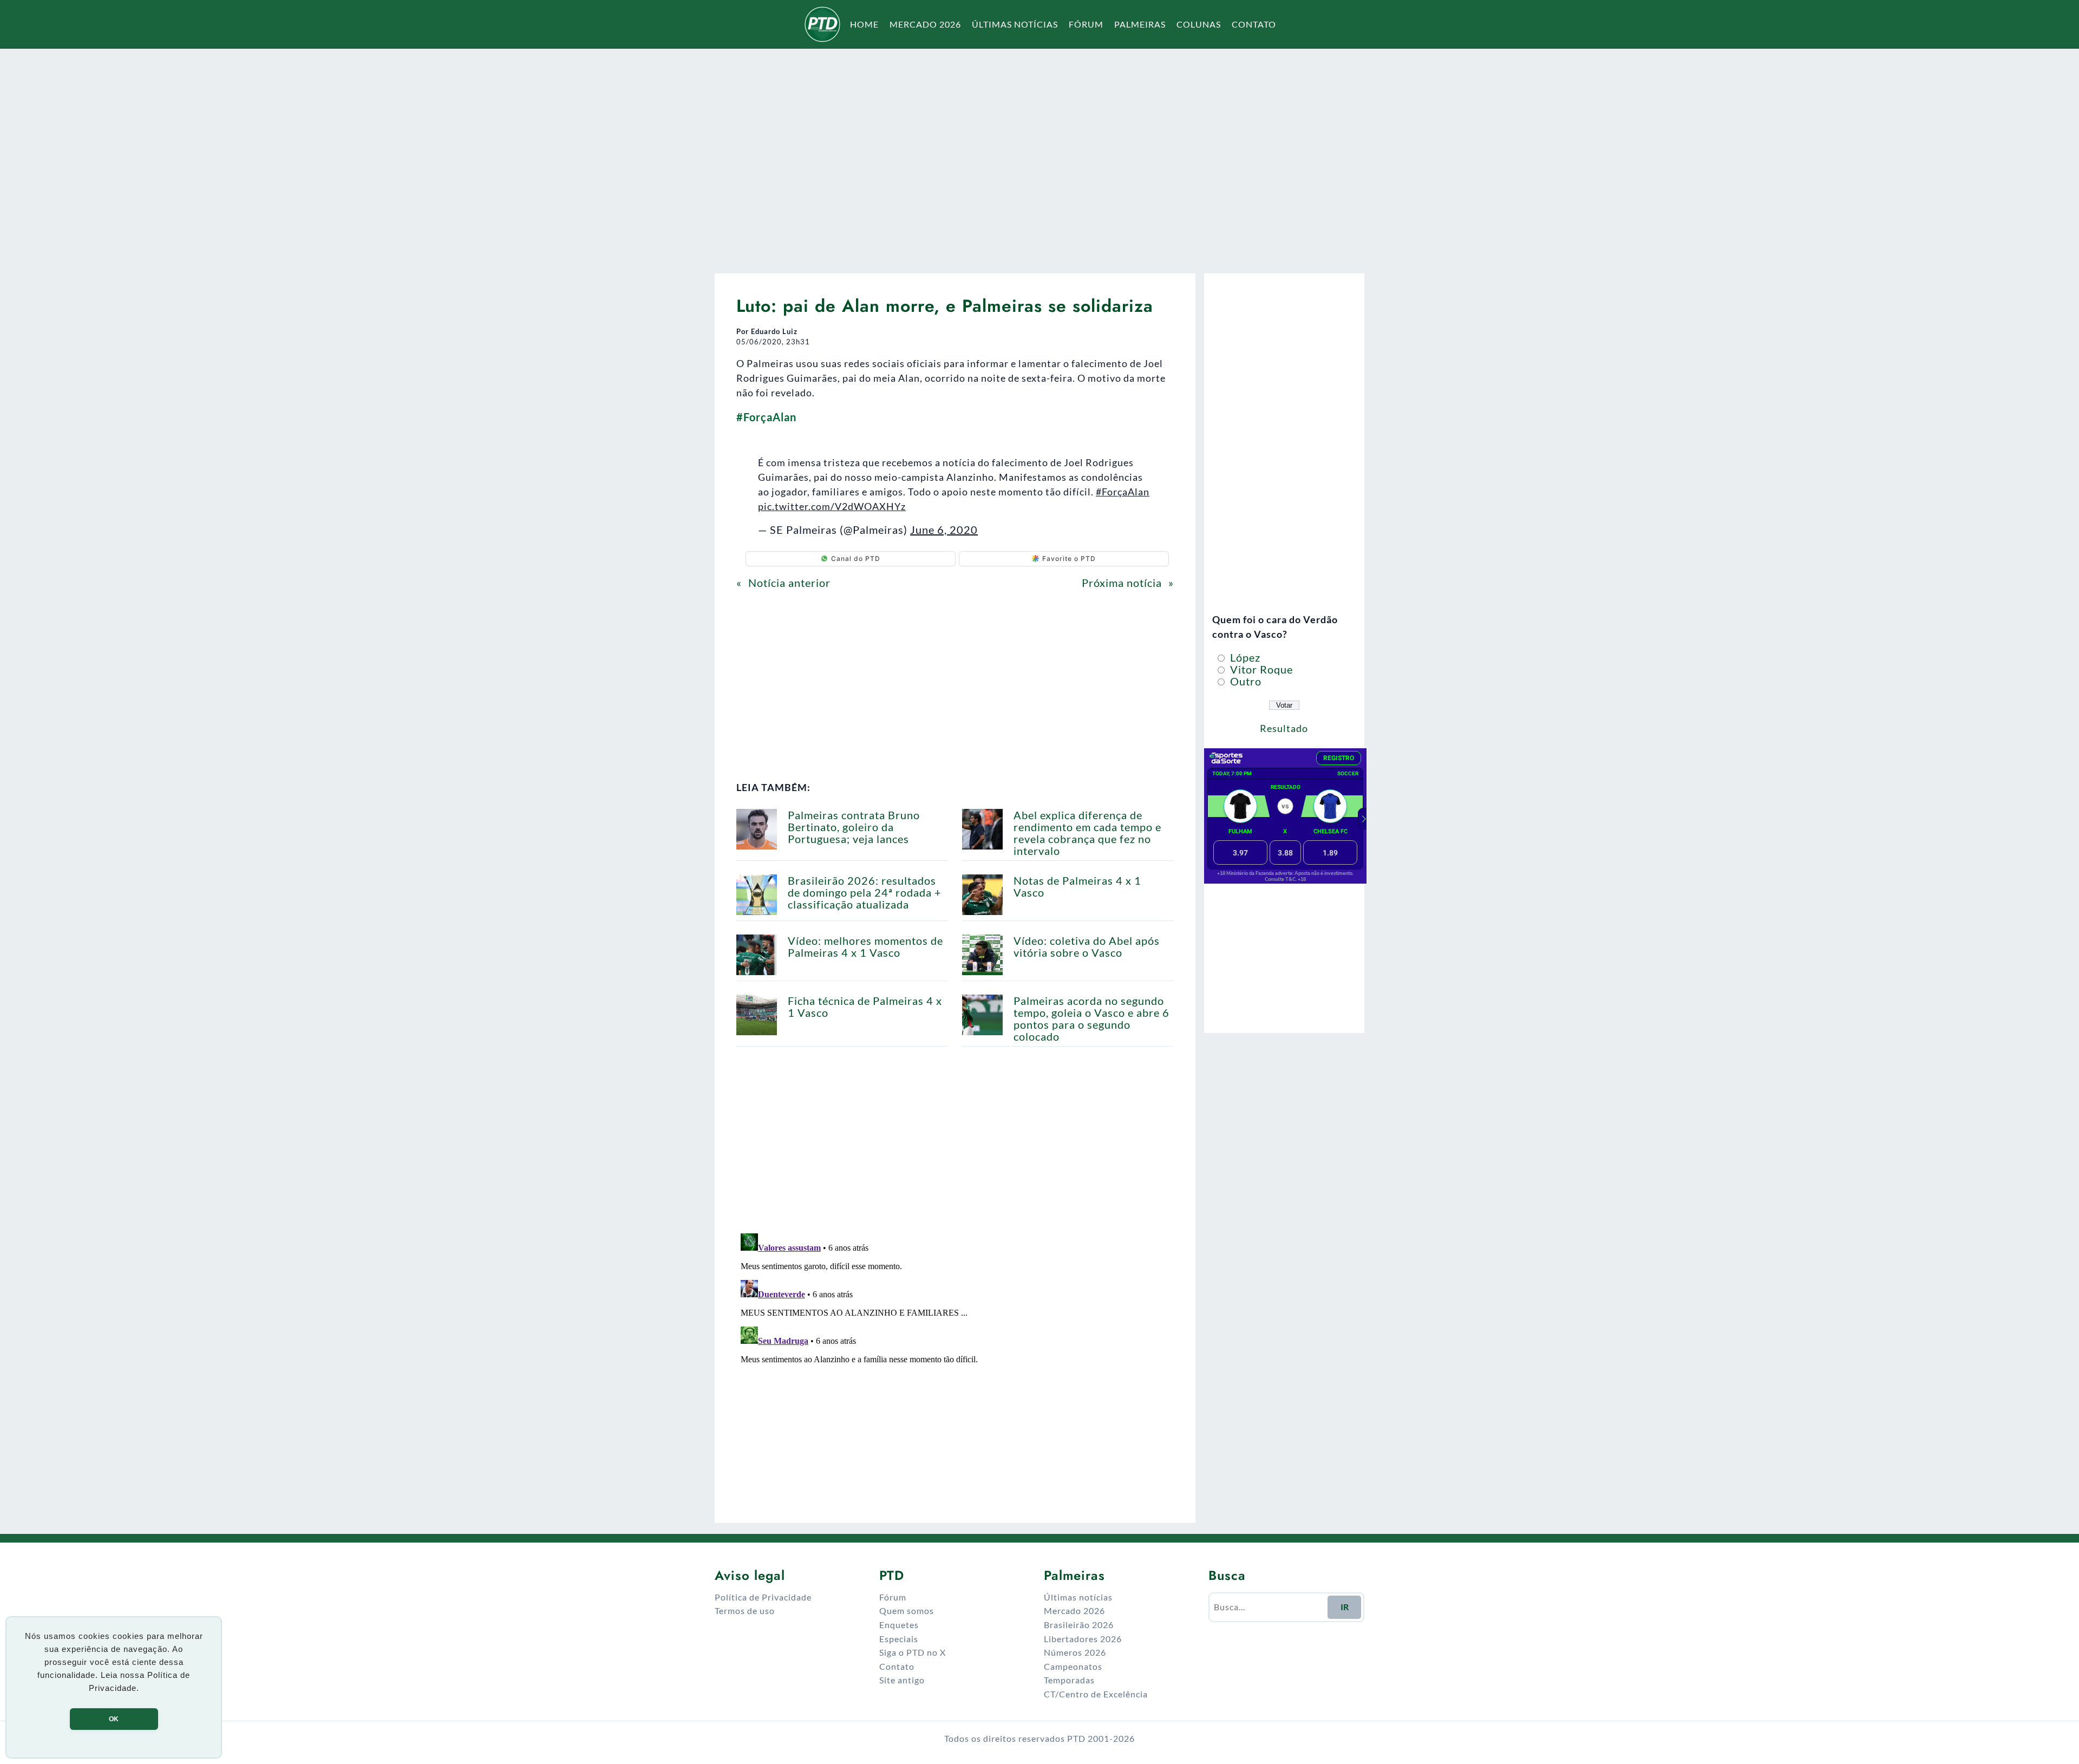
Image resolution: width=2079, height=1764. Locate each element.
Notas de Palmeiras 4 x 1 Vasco (1077, 886)
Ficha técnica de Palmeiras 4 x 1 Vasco (865, 1007)
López (1244, 657)
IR (1345, 1607)
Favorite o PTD (1069, 558)
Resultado (1284, 728)
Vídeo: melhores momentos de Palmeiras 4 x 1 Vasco (865, 946)
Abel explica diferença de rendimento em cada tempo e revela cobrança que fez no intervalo (1087, 833)
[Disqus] (955, 1364)
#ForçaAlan (1123, 492)
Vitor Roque (1260, 669)
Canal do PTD (856, 558)
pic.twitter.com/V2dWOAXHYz (832, 506)
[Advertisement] (1039, 154)
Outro (1244, 681)
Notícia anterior (789, 583)
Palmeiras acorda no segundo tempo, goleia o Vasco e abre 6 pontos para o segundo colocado (1091, 1018)
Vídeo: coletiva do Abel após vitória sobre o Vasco (1087, 946)
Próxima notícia (1122, 583)
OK (114, 1719)
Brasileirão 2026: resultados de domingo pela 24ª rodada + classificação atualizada (865, 892)
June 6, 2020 (944, 530)
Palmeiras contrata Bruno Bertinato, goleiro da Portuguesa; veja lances (854, 827)
